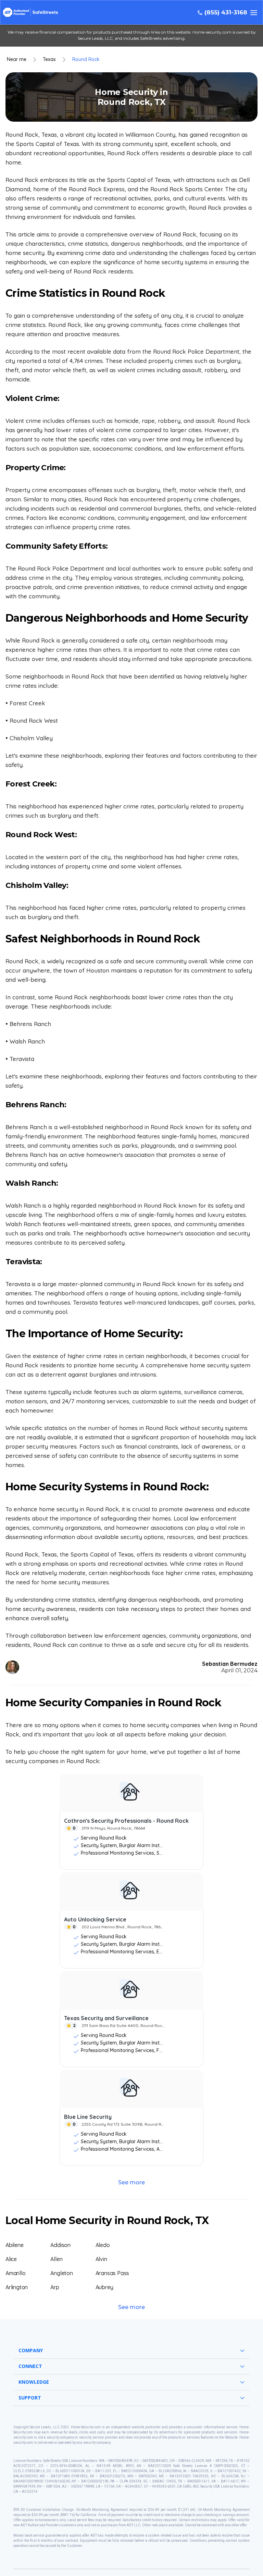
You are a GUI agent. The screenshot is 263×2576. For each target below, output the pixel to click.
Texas (49, 59)
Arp (55, 2287)
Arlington (17, 2287)
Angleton (61, 2273)
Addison (60, 2245)
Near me (17, 59)
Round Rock (86, 59)
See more (131, 2182)
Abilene (15, 2245)
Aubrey (104, 2287)
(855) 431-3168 (226, 13)
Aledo (103, 2245)
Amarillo (15, 2273)
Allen (56, 2259)
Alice (11, 2259)
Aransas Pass (112, 2273)
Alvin (101, 2259)
